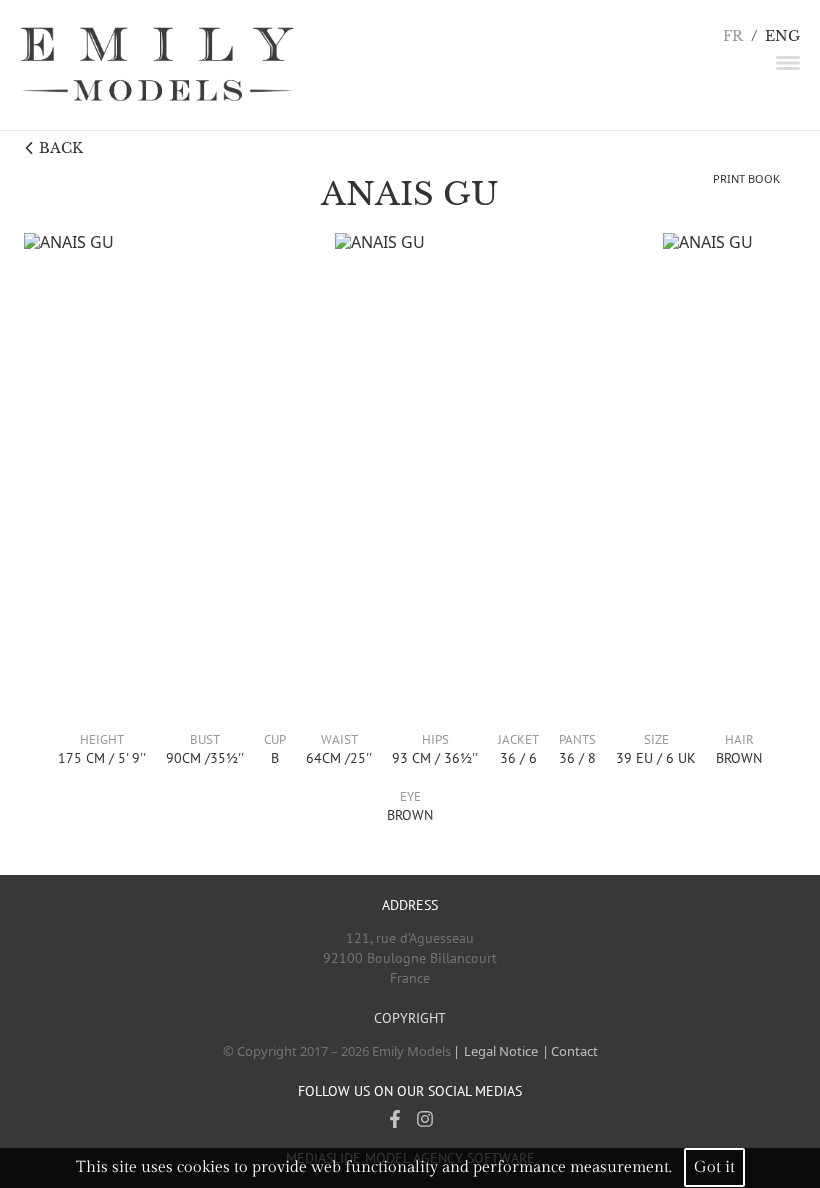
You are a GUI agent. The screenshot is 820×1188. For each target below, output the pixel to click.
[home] (157, 65)
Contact (574, 1051)
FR (733, 36)
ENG (782, 36)
